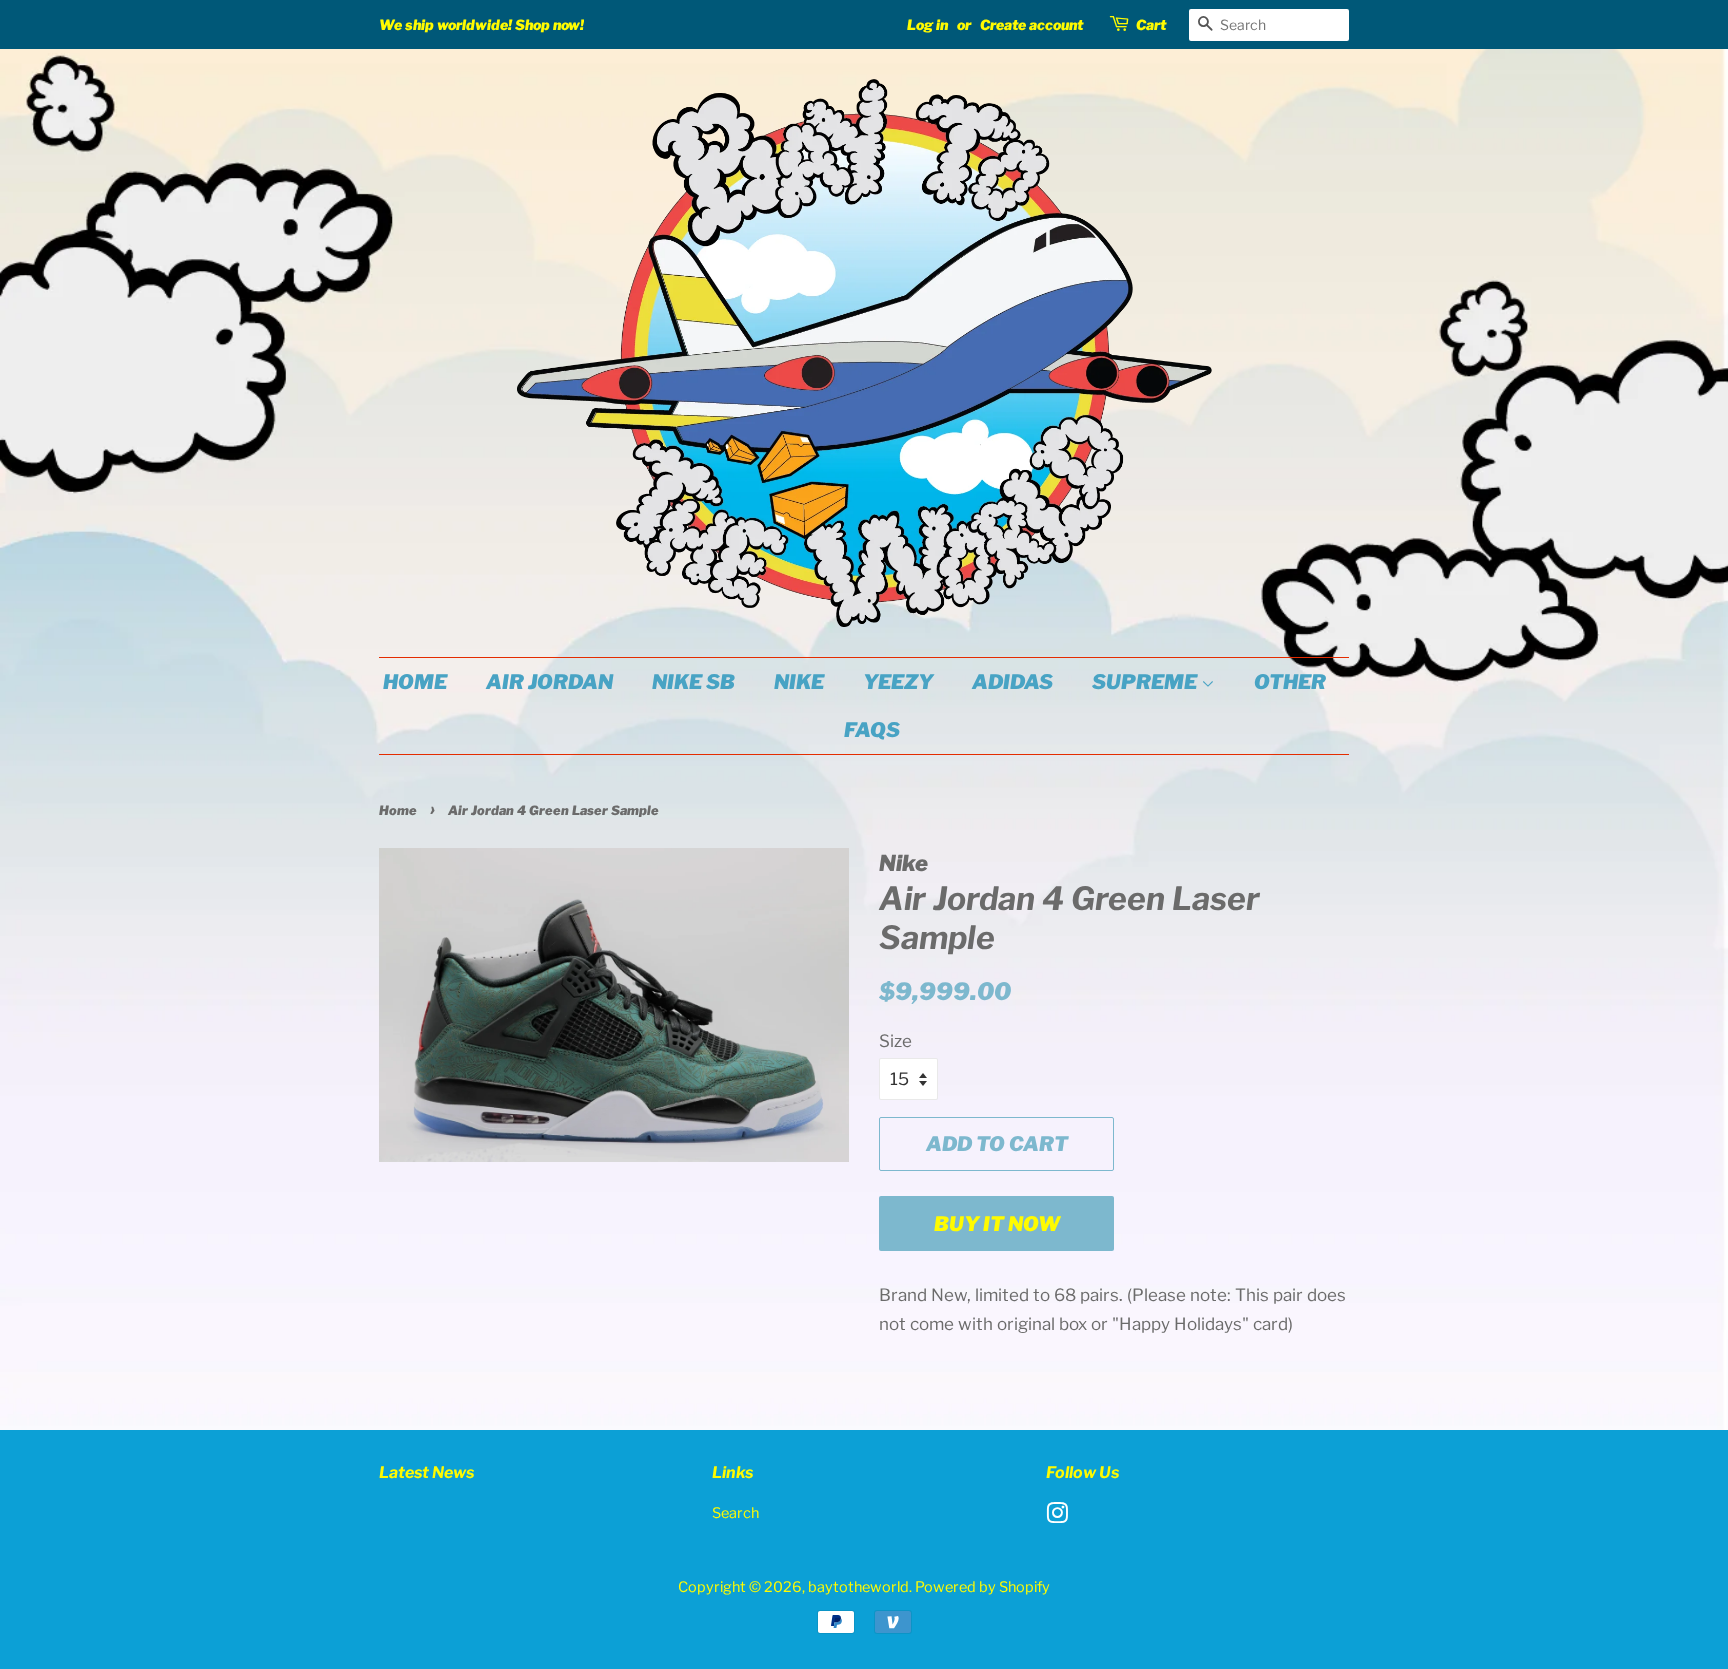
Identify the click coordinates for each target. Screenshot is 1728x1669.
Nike (799, 682)
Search (735, 1513)
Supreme (1146, 682)
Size (895, 1041)
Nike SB (693, 682)
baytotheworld (858, 1587)
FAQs (872, 730)
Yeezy (898, 682)
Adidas (1012, 682)
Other (1290, 682)
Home (415, 682)
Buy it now (997, 1224)
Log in (927, 24)
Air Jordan (549, 682)
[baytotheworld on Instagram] (1057, 1517)
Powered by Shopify (982, 1587)
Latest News (426, 1472)
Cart (1151, 24)
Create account (1031, 24)
